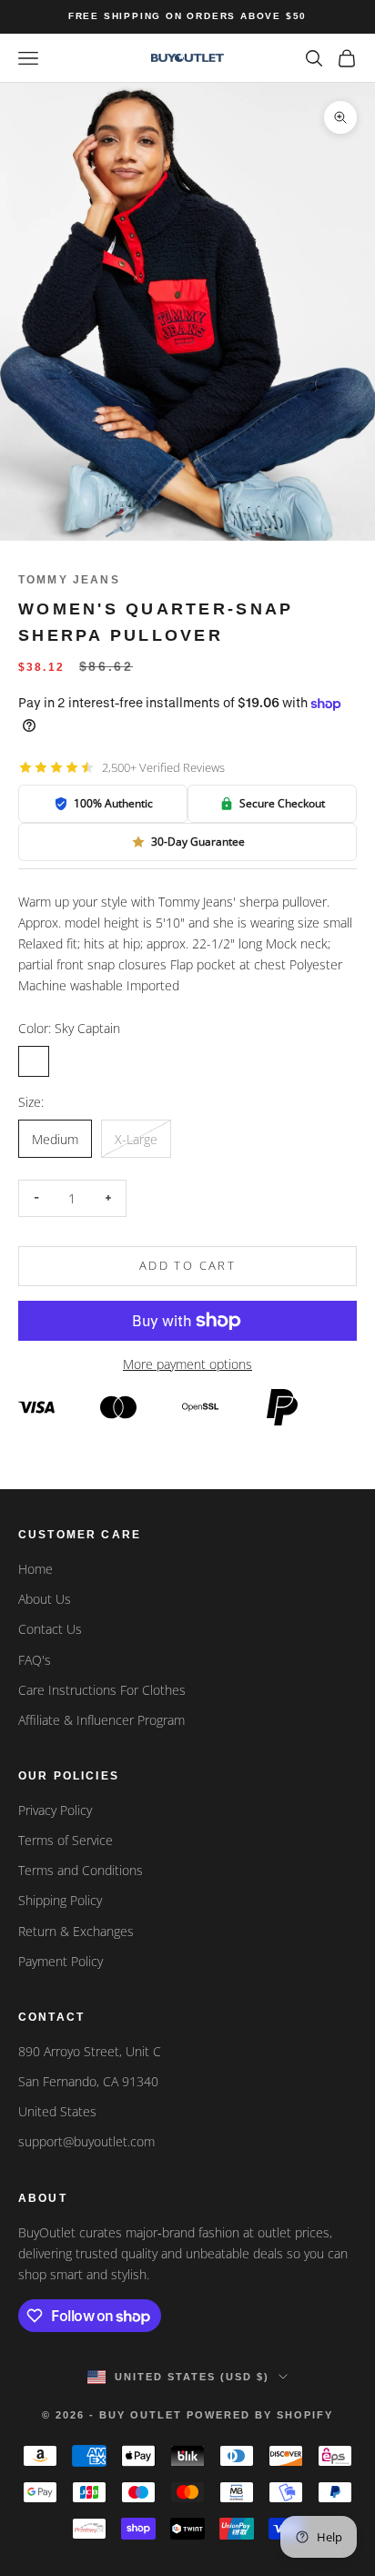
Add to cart (187, 1265)
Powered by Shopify (260, 2415)
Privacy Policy (55, 1810)
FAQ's (35, 1660)
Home (35, 1569)
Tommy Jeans (69, 580)
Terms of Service (66, 1840)
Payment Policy (61, 1961)
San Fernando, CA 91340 (88, 2081)
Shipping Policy (60, 1900)
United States (57, 2111)
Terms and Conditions (81, 1870)
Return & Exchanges (76, 1931)
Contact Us (50, 1629)
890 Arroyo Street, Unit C (90, 2051)
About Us (45, 1599)
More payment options (187, 1364)
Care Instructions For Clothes (102, 1690)
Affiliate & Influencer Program (101, 1720)
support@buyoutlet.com (86, 2141)
